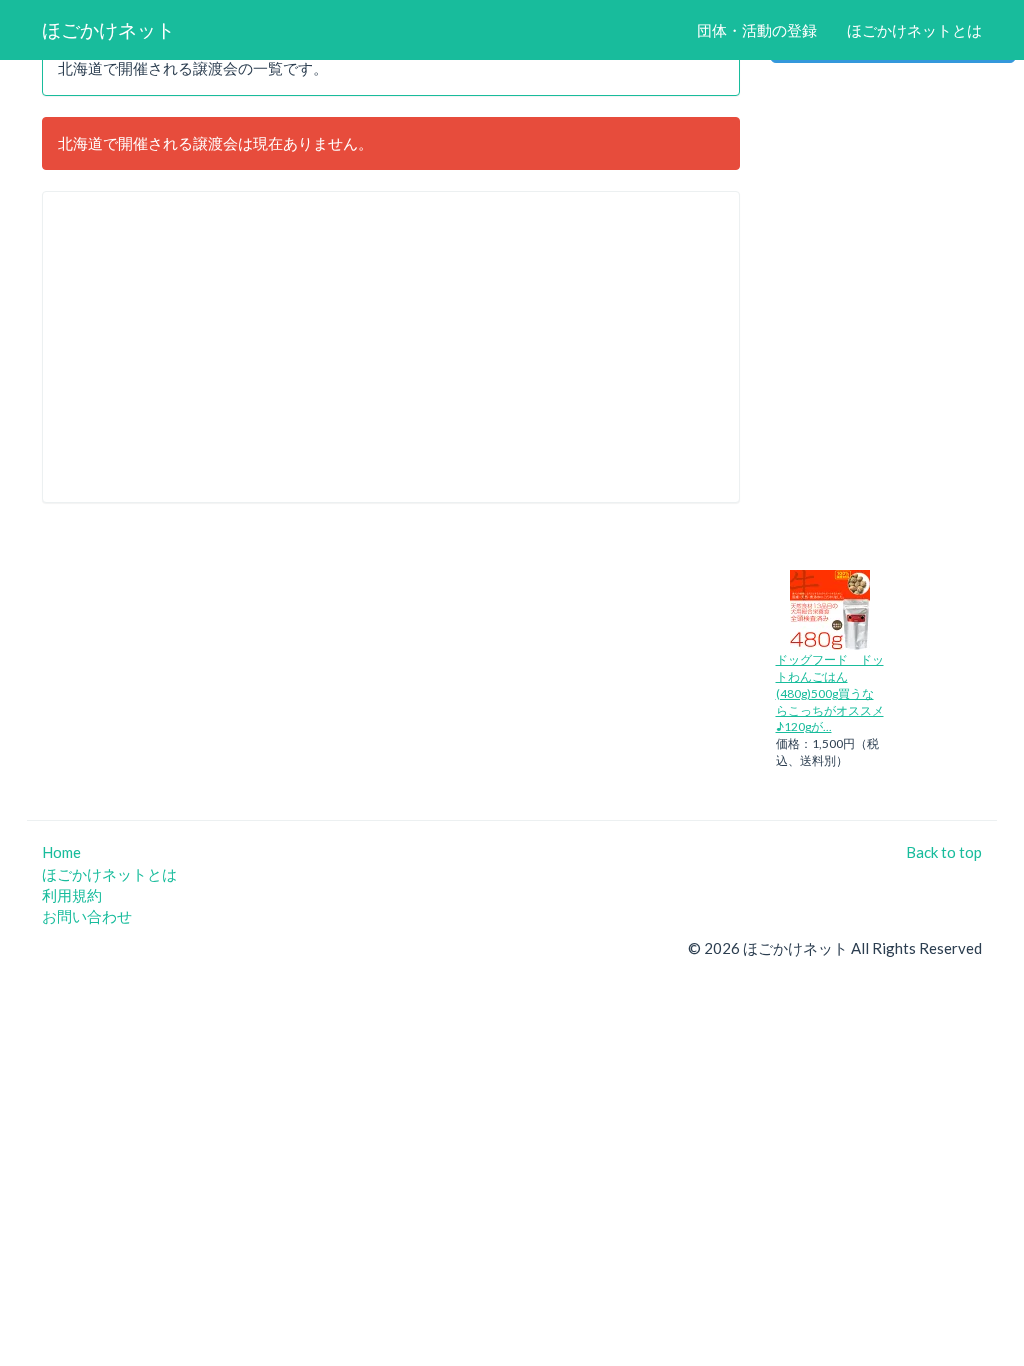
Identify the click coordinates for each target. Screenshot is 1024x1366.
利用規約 (72, 895)
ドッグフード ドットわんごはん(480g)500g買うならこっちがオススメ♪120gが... (830, 693)
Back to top (944, 852)
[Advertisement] (391, 347)
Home (61, 852)
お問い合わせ (87, 916)
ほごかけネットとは (914, 30)
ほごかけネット (108, 29)
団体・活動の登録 (757, 30)
